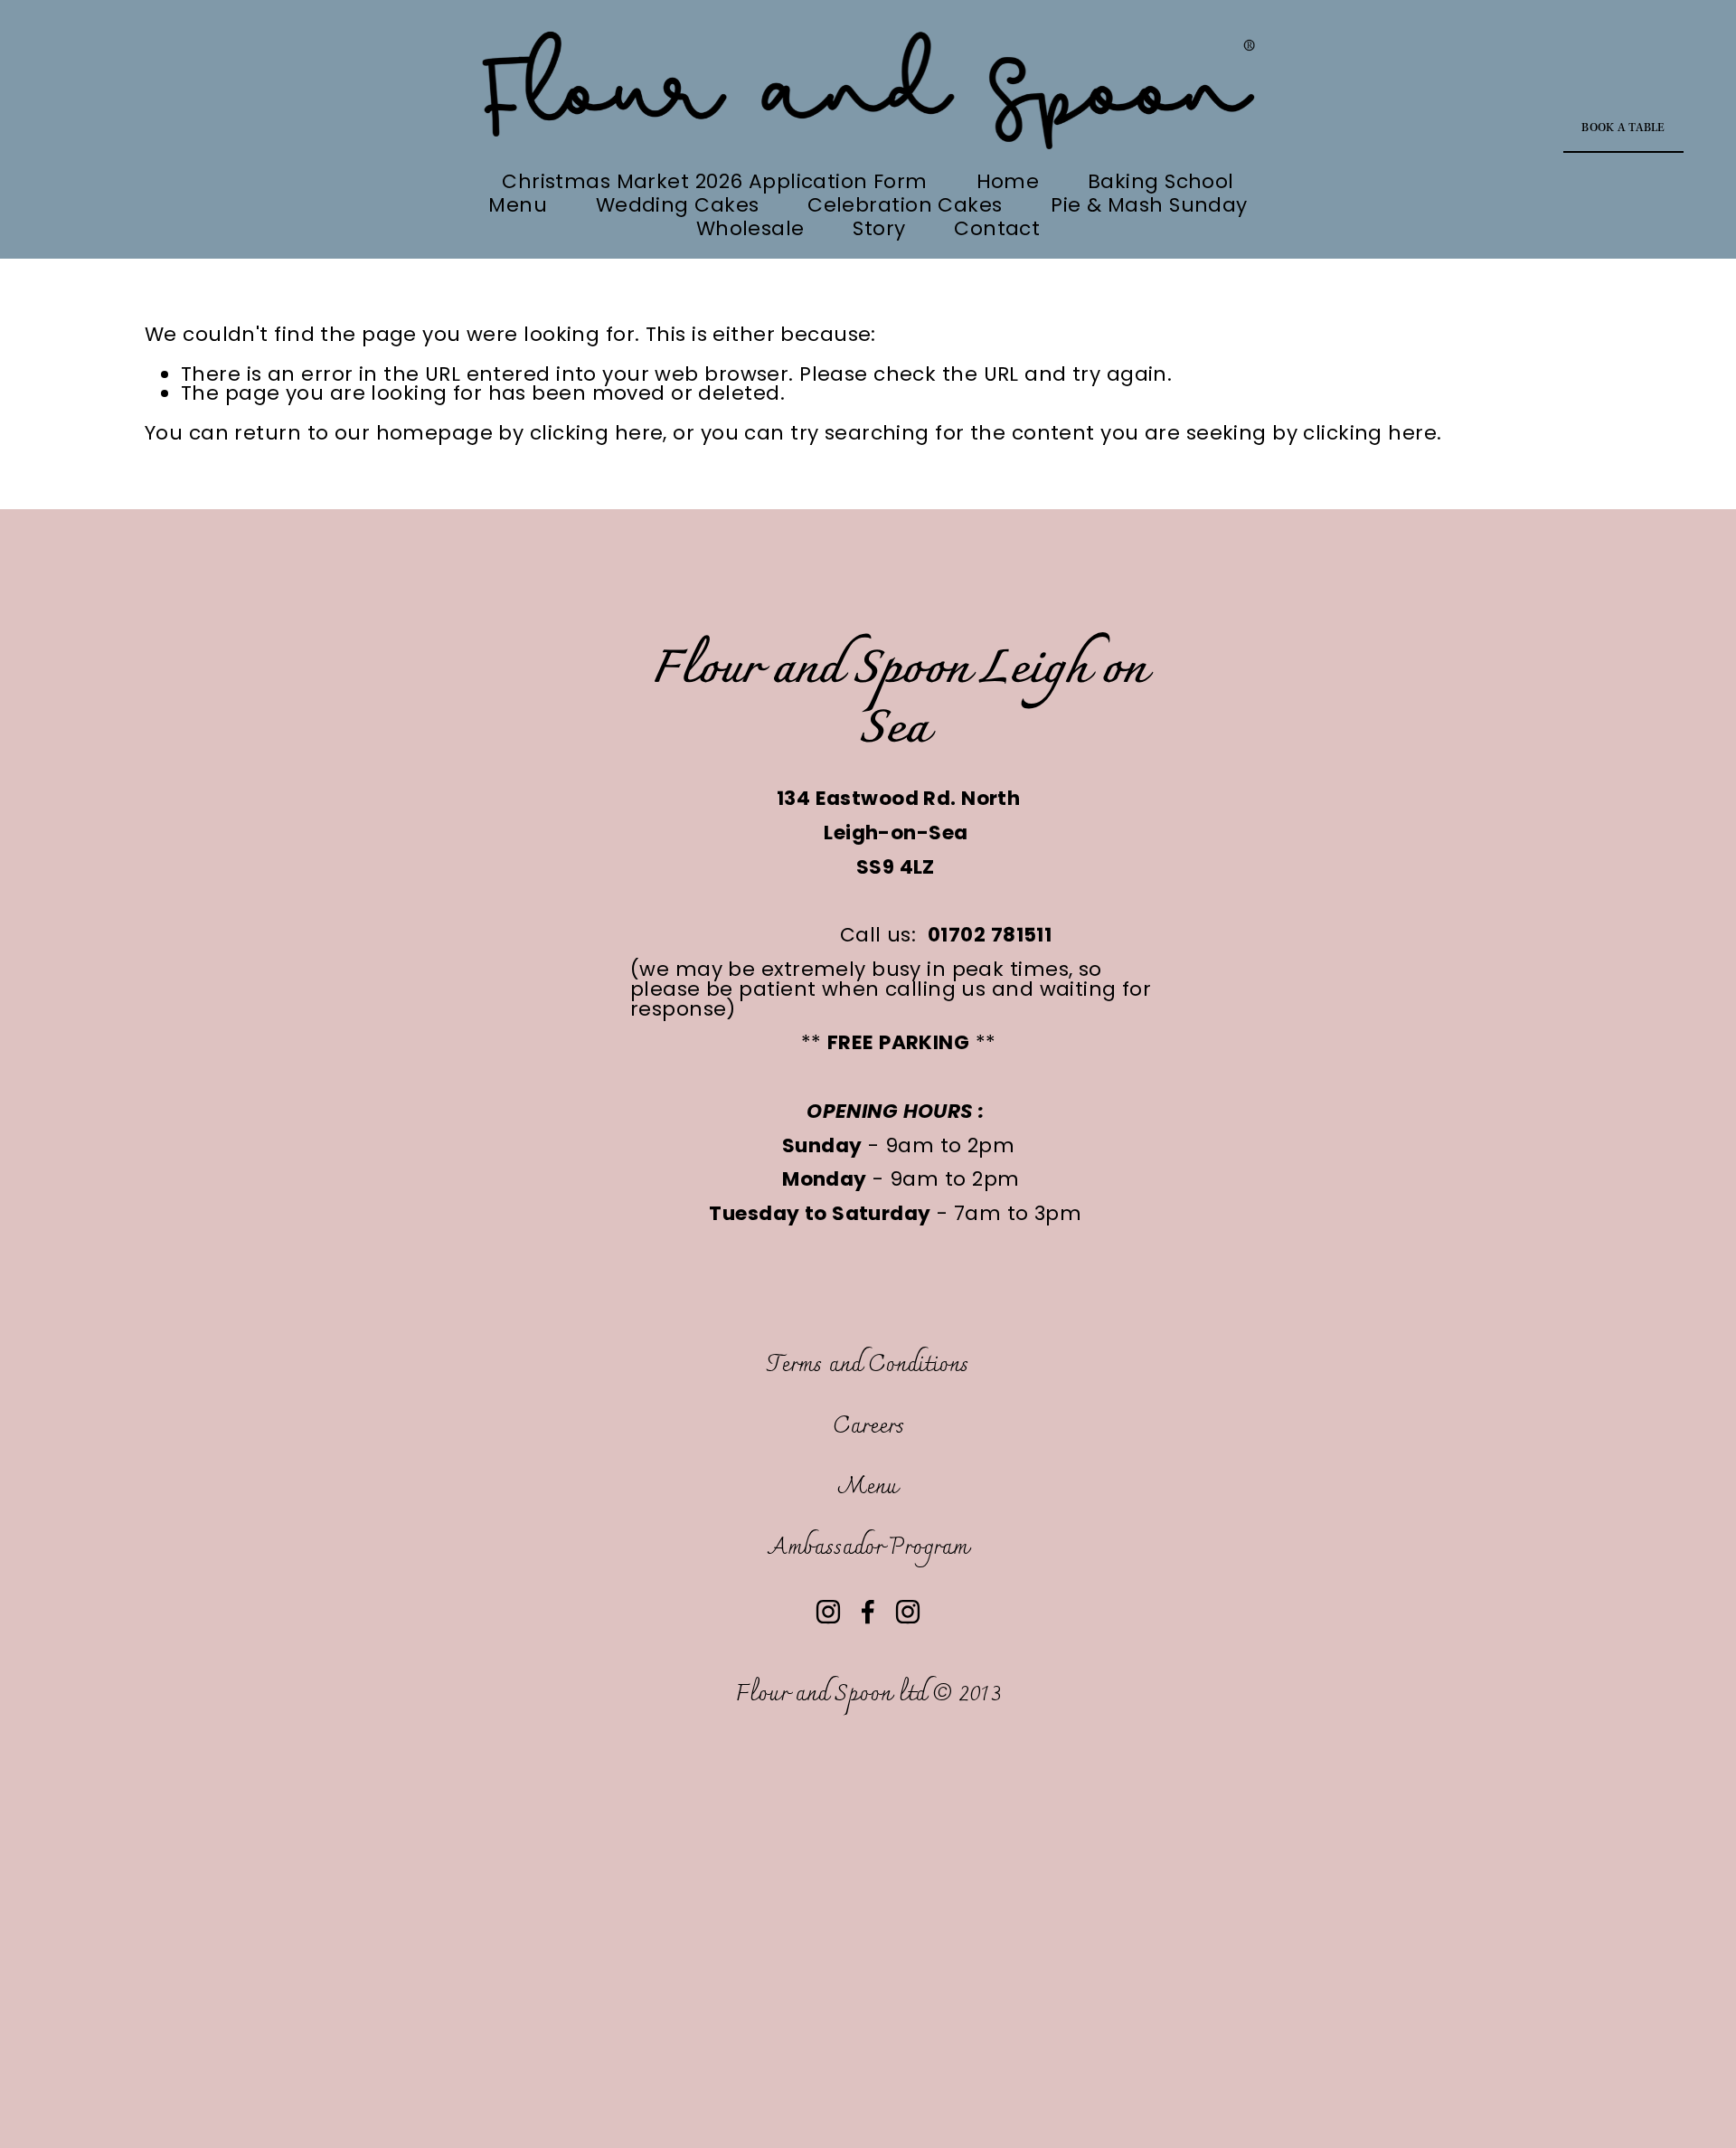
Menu (518, 205)
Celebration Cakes (905, 205)
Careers (868, 1427)
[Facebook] (868, 1612)
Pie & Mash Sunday (1149, 205)
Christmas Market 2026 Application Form (715, 182)
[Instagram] (828, 1612)
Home (1008, 182)
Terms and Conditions (868, 1365)
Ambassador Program (868, 1548)
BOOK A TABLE (1623, 128)
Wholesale (750, 229)
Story (879, 229)
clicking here (597, 433)
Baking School (1161, 182)
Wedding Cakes (678, 205)
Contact (997, 229)
